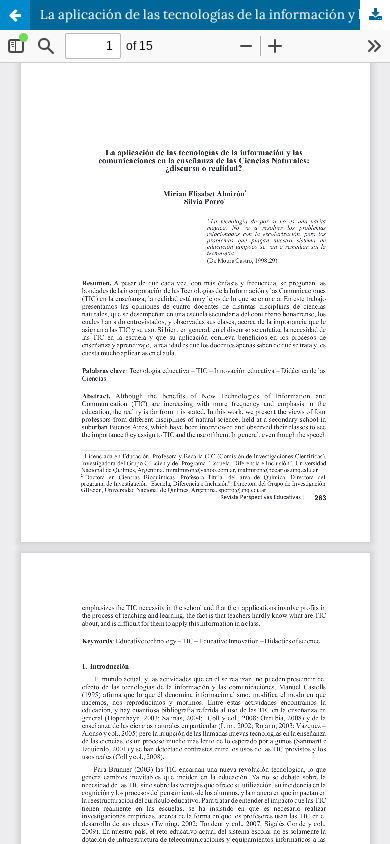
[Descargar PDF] (375, 15)
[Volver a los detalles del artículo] (15, 15)
